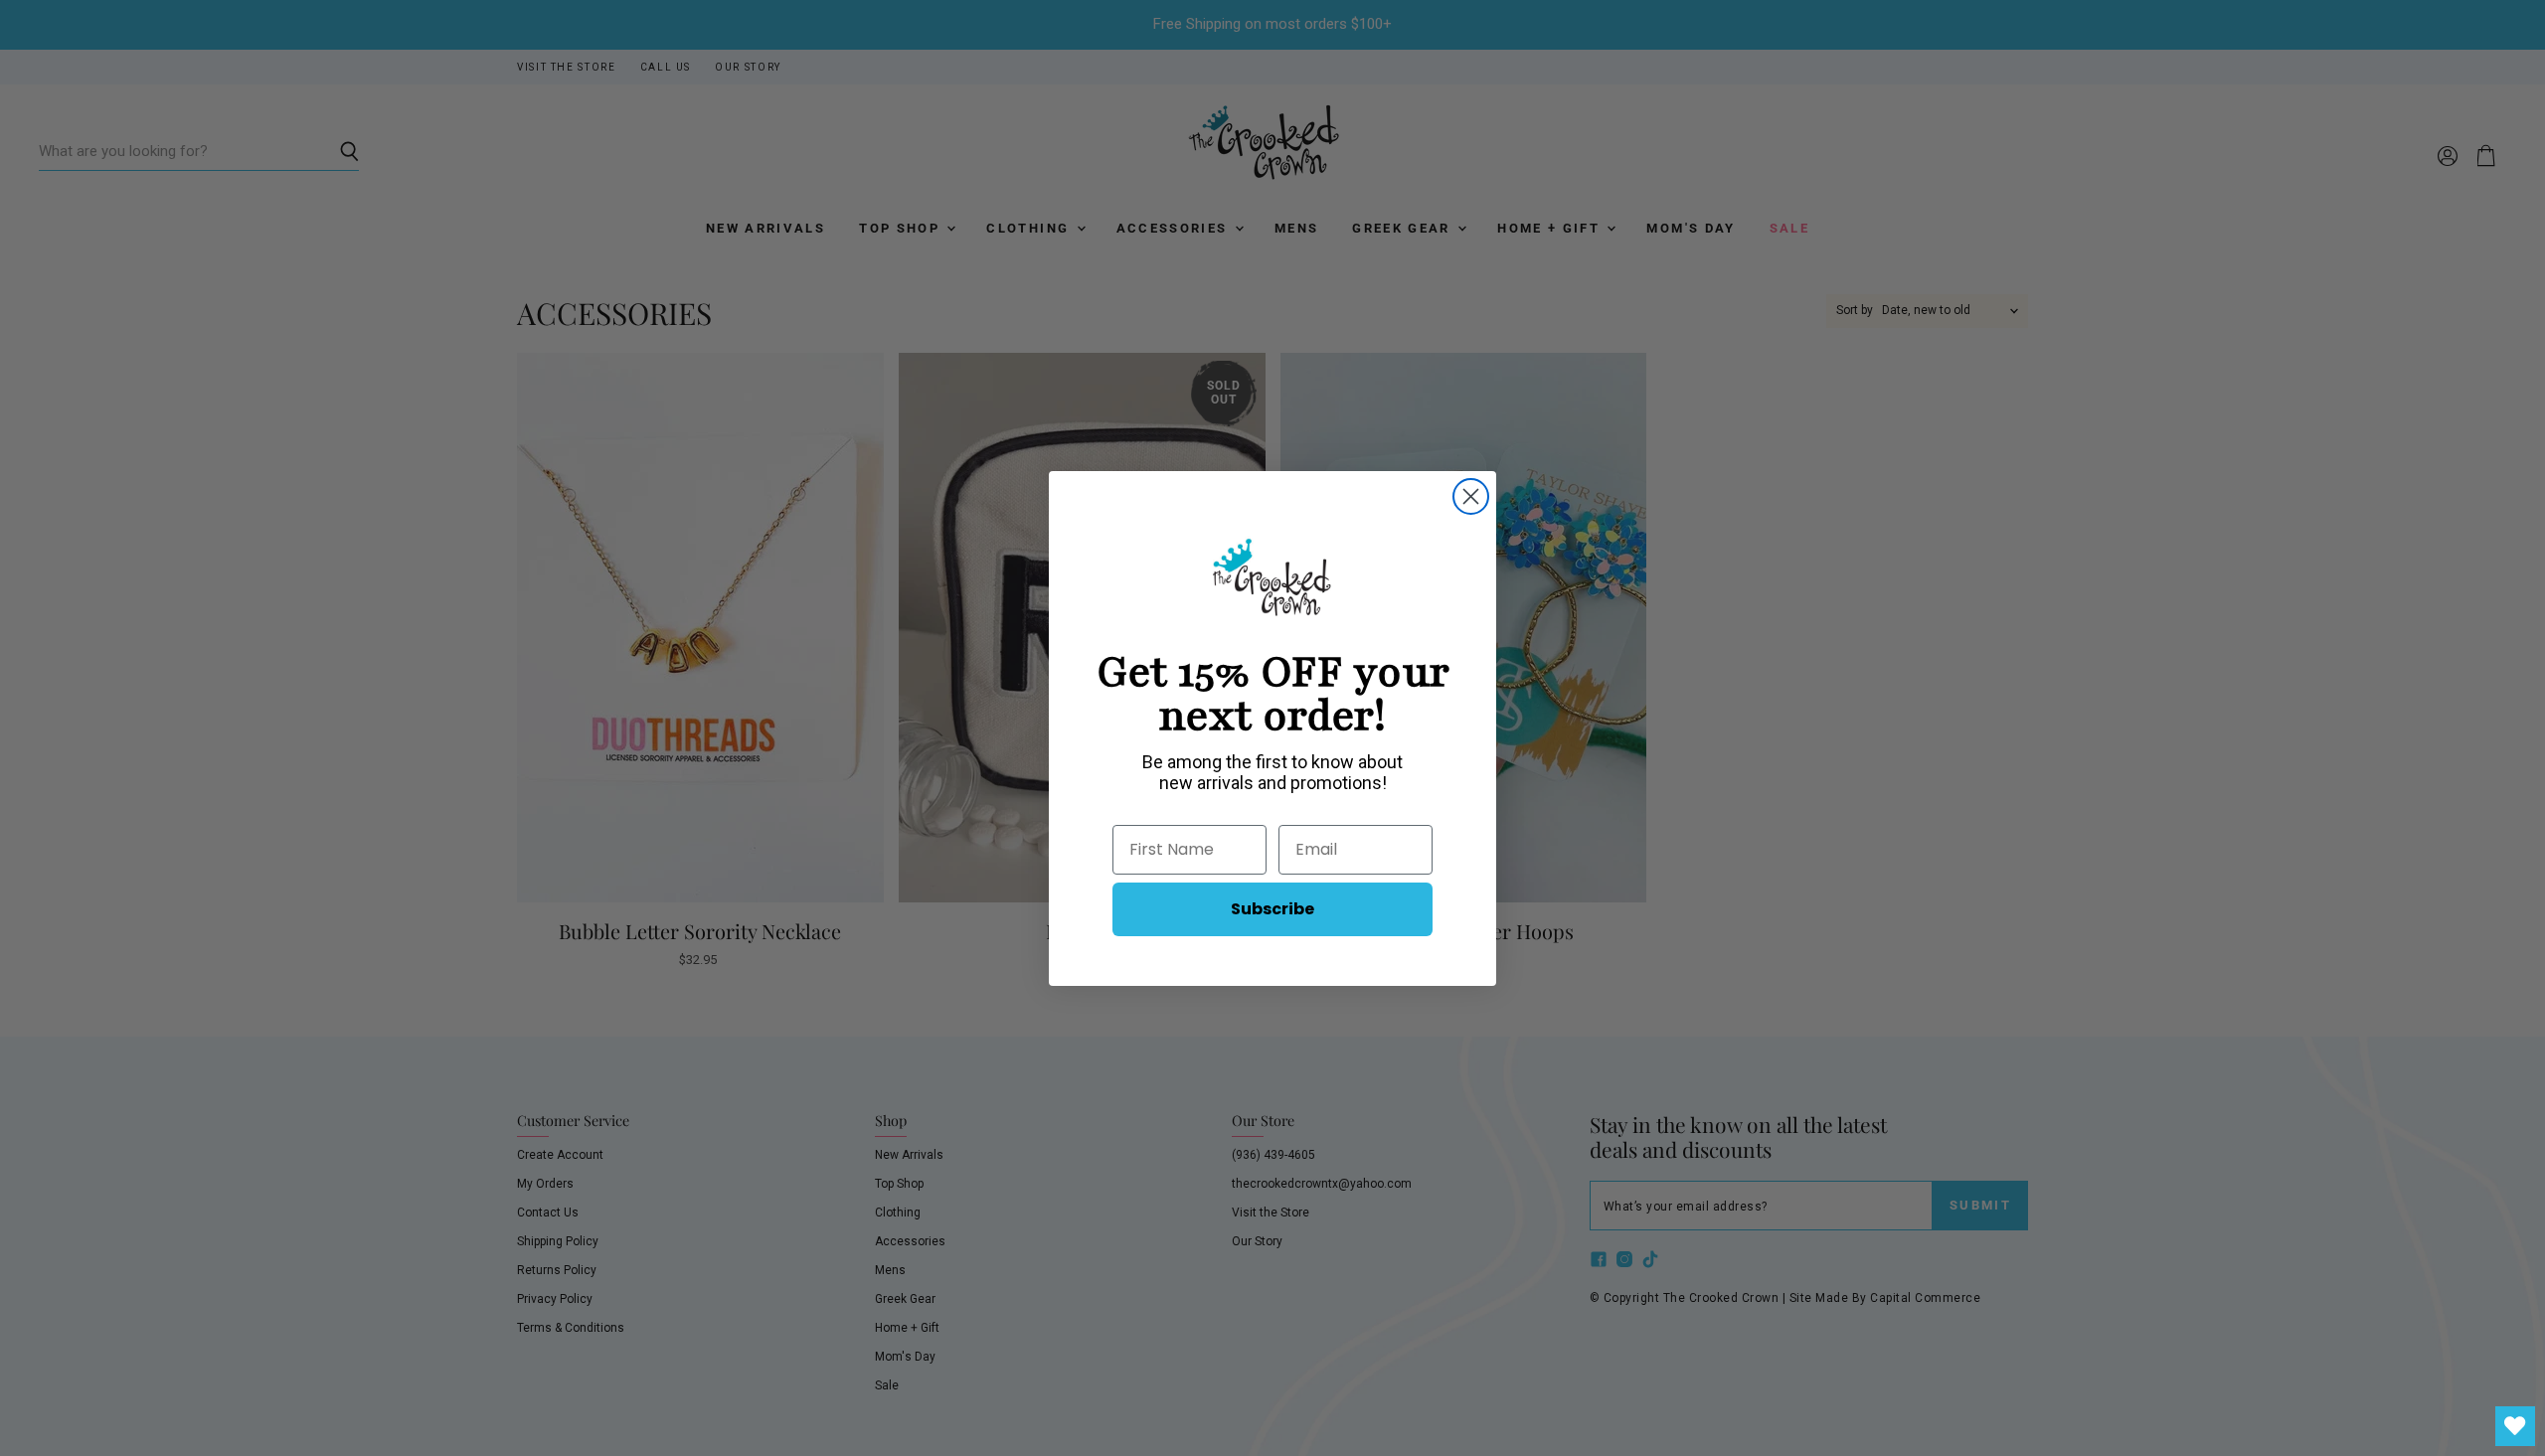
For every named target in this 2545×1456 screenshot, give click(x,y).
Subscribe (1272, 909)
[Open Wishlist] (2515, 1426)
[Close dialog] (1471, 496)
